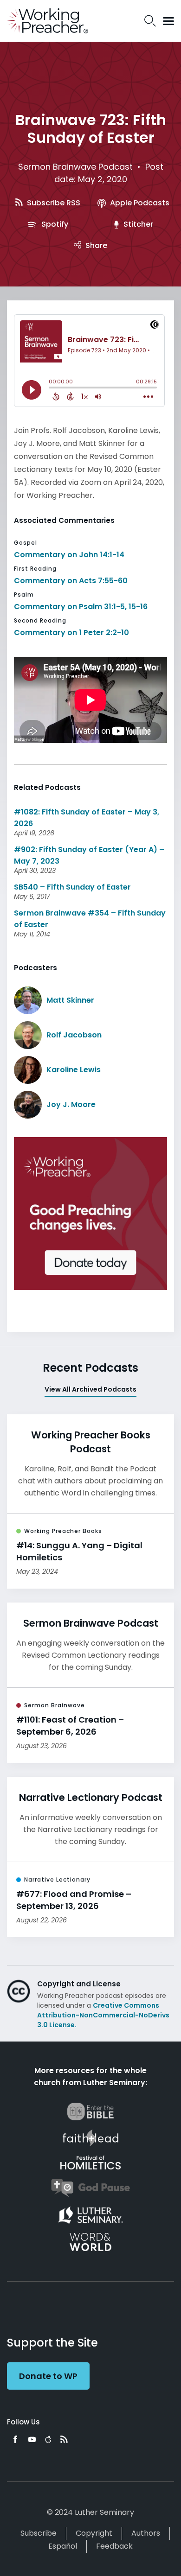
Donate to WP (48, 2376)
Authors (146, 2533)
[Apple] (48, 2439)
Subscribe (39, 2533)
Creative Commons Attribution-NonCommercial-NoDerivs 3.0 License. (103, 2015)
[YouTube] (32, 2439)
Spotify (54, 224)
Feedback (114, 2546)
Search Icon (150, 21)
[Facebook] (15, 2439)
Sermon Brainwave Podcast (75, 167)
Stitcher (137, 224)
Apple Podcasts (139, 203)
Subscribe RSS (53, 203)
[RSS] (64, 2439)
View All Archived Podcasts (90, 1389)
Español (63, 2546)
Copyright (94, 2533)
